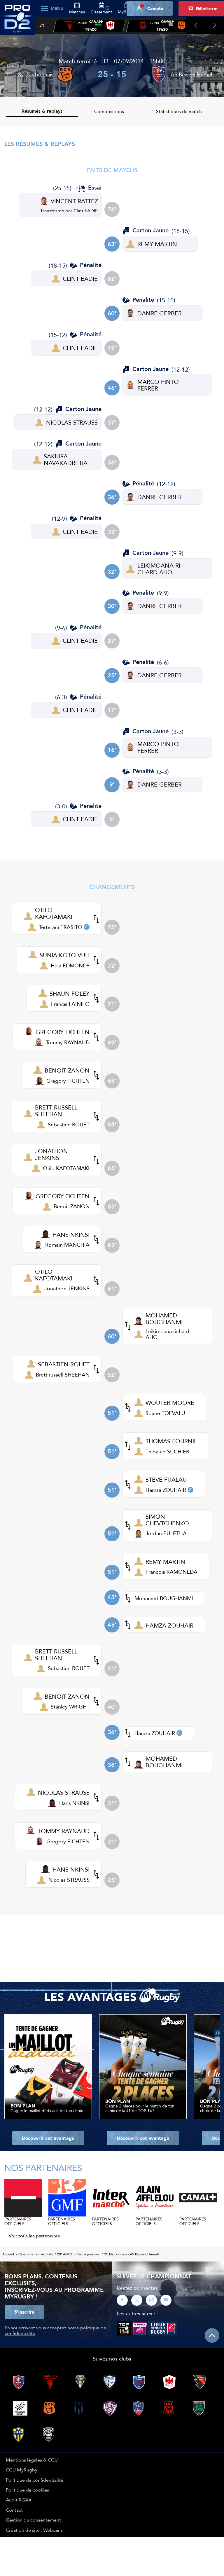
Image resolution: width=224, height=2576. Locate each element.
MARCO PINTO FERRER (158, 385)
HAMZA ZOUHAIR (169, 1625)
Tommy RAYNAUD (68, 1042)
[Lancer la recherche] (108, 8)
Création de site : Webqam (34, 2530)
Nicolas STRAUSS (69, 1880)
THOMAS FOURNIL (171, 1441)
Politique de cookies (27, 2490)
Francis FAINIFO (70, 1004)
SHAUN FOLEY (70, 993)
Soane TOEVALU (165, 1413)
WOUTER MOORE (170, 1403)
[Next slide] (215, 26)
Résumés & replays (42, 111)
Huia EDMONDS (70, 965)
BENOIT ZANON (67, 1070)
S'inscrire (24, 2312)
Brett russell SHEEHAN (63, 1375)
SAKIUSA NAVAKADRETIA (66, 460)
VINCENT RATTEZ (74, 201)
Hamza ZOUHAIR (166, 1490)
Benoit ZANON (72, 1206)
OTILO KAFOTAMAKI (54, 913)
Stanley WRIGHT (70, 1707)
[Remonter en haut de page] (212, 2335)
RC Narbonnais (36, 74)
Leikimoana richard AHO (167, 1334)
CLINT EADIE (80, 279)
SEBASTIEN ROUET (64, 1364)
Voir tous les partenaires (34, 2236)
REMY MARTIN (157, 244)
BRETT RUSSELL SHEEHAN (56, 1111)
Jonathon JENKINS (67, 1288)
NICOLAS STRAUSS (72, 422)
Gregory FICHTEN (68, 1081)
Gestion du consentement (33, 2520)
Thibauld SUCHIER (167, 1452)
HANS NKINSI (71, 1235)
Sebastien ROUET (69, 1124)
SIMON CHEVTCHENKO (167, 1520)
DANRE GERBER (160, 313)
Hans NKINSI (74, 1803)
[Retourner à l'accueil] (17, 21)
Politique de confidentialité (35, 2480)
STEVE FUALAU (166, 1479)
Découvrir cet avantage (48, 2138)
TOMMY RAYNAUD (64, 1831)
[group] (90, 26)
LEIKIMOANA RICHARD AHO (160, 569)
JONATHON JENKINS (51, 1154)
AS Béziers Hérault (192, 74)
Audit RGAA (19, 2500)
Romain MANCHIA (67, 1245)
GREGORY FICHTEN (63, 1032)
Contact (14, 2510)
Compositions (109, 111)
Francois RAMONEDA (171, 1572)
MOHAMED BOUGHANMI (164, 1319)
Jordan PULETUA (166, 1533)
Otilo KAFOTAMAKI (66, 1168)
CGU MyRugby (22, 2470)
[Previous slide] (196, 26)
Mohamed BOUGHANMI (164, 1598)
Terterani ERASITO (61, 927)
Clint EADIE (86, 211)
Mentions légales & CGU (32, 2460)
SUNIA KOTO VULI (65, 955)
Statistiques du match (179, 111)
